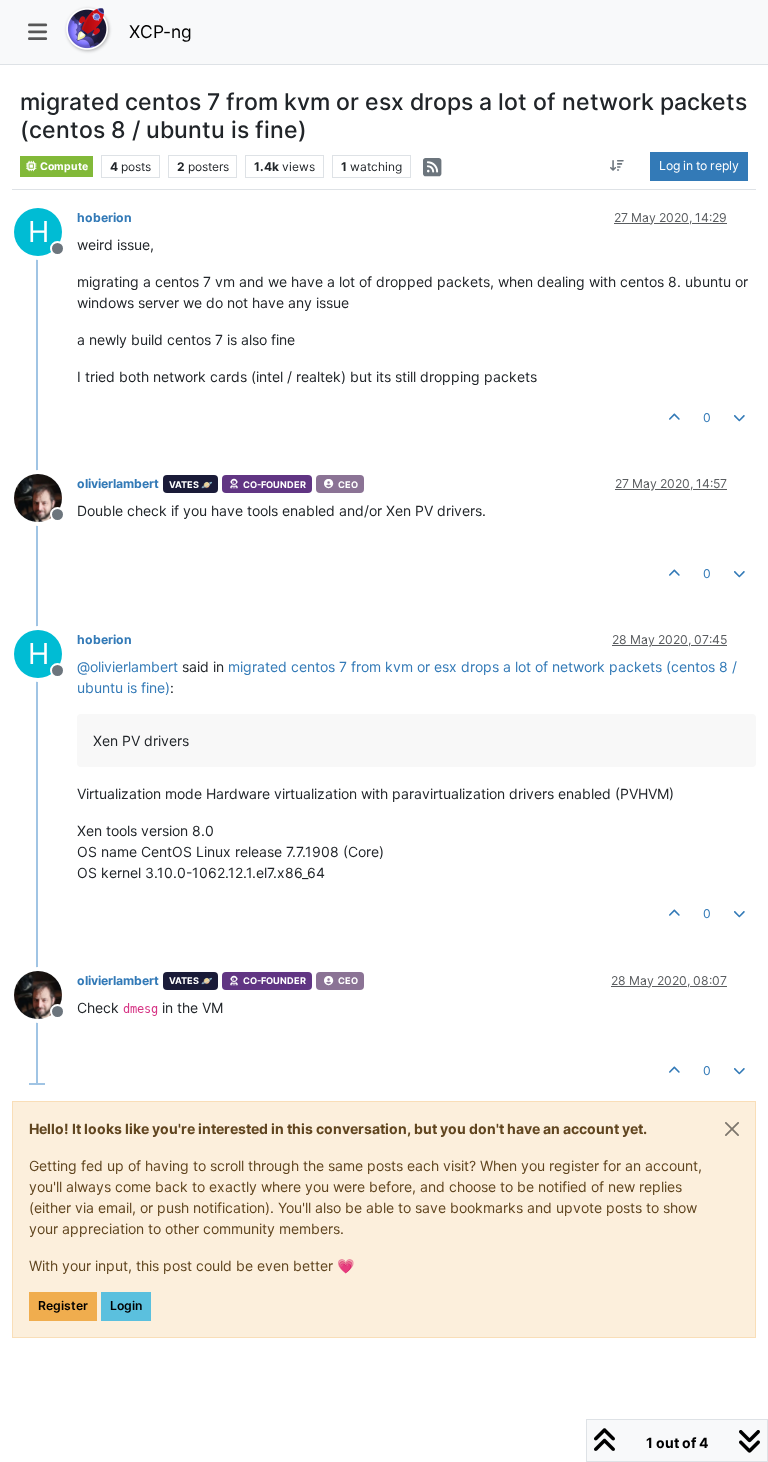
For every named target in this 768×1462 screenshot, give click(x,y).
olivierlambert (118, 483)
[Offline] (45, 496)
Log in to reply (699, 165)
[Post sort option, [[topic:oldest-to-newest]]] (617, 166)
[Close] (732, 1129)
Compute (63, 166)
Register (63, 1305)
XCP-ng (160, 31)
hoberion (104, 217)
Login (126, 1305)
